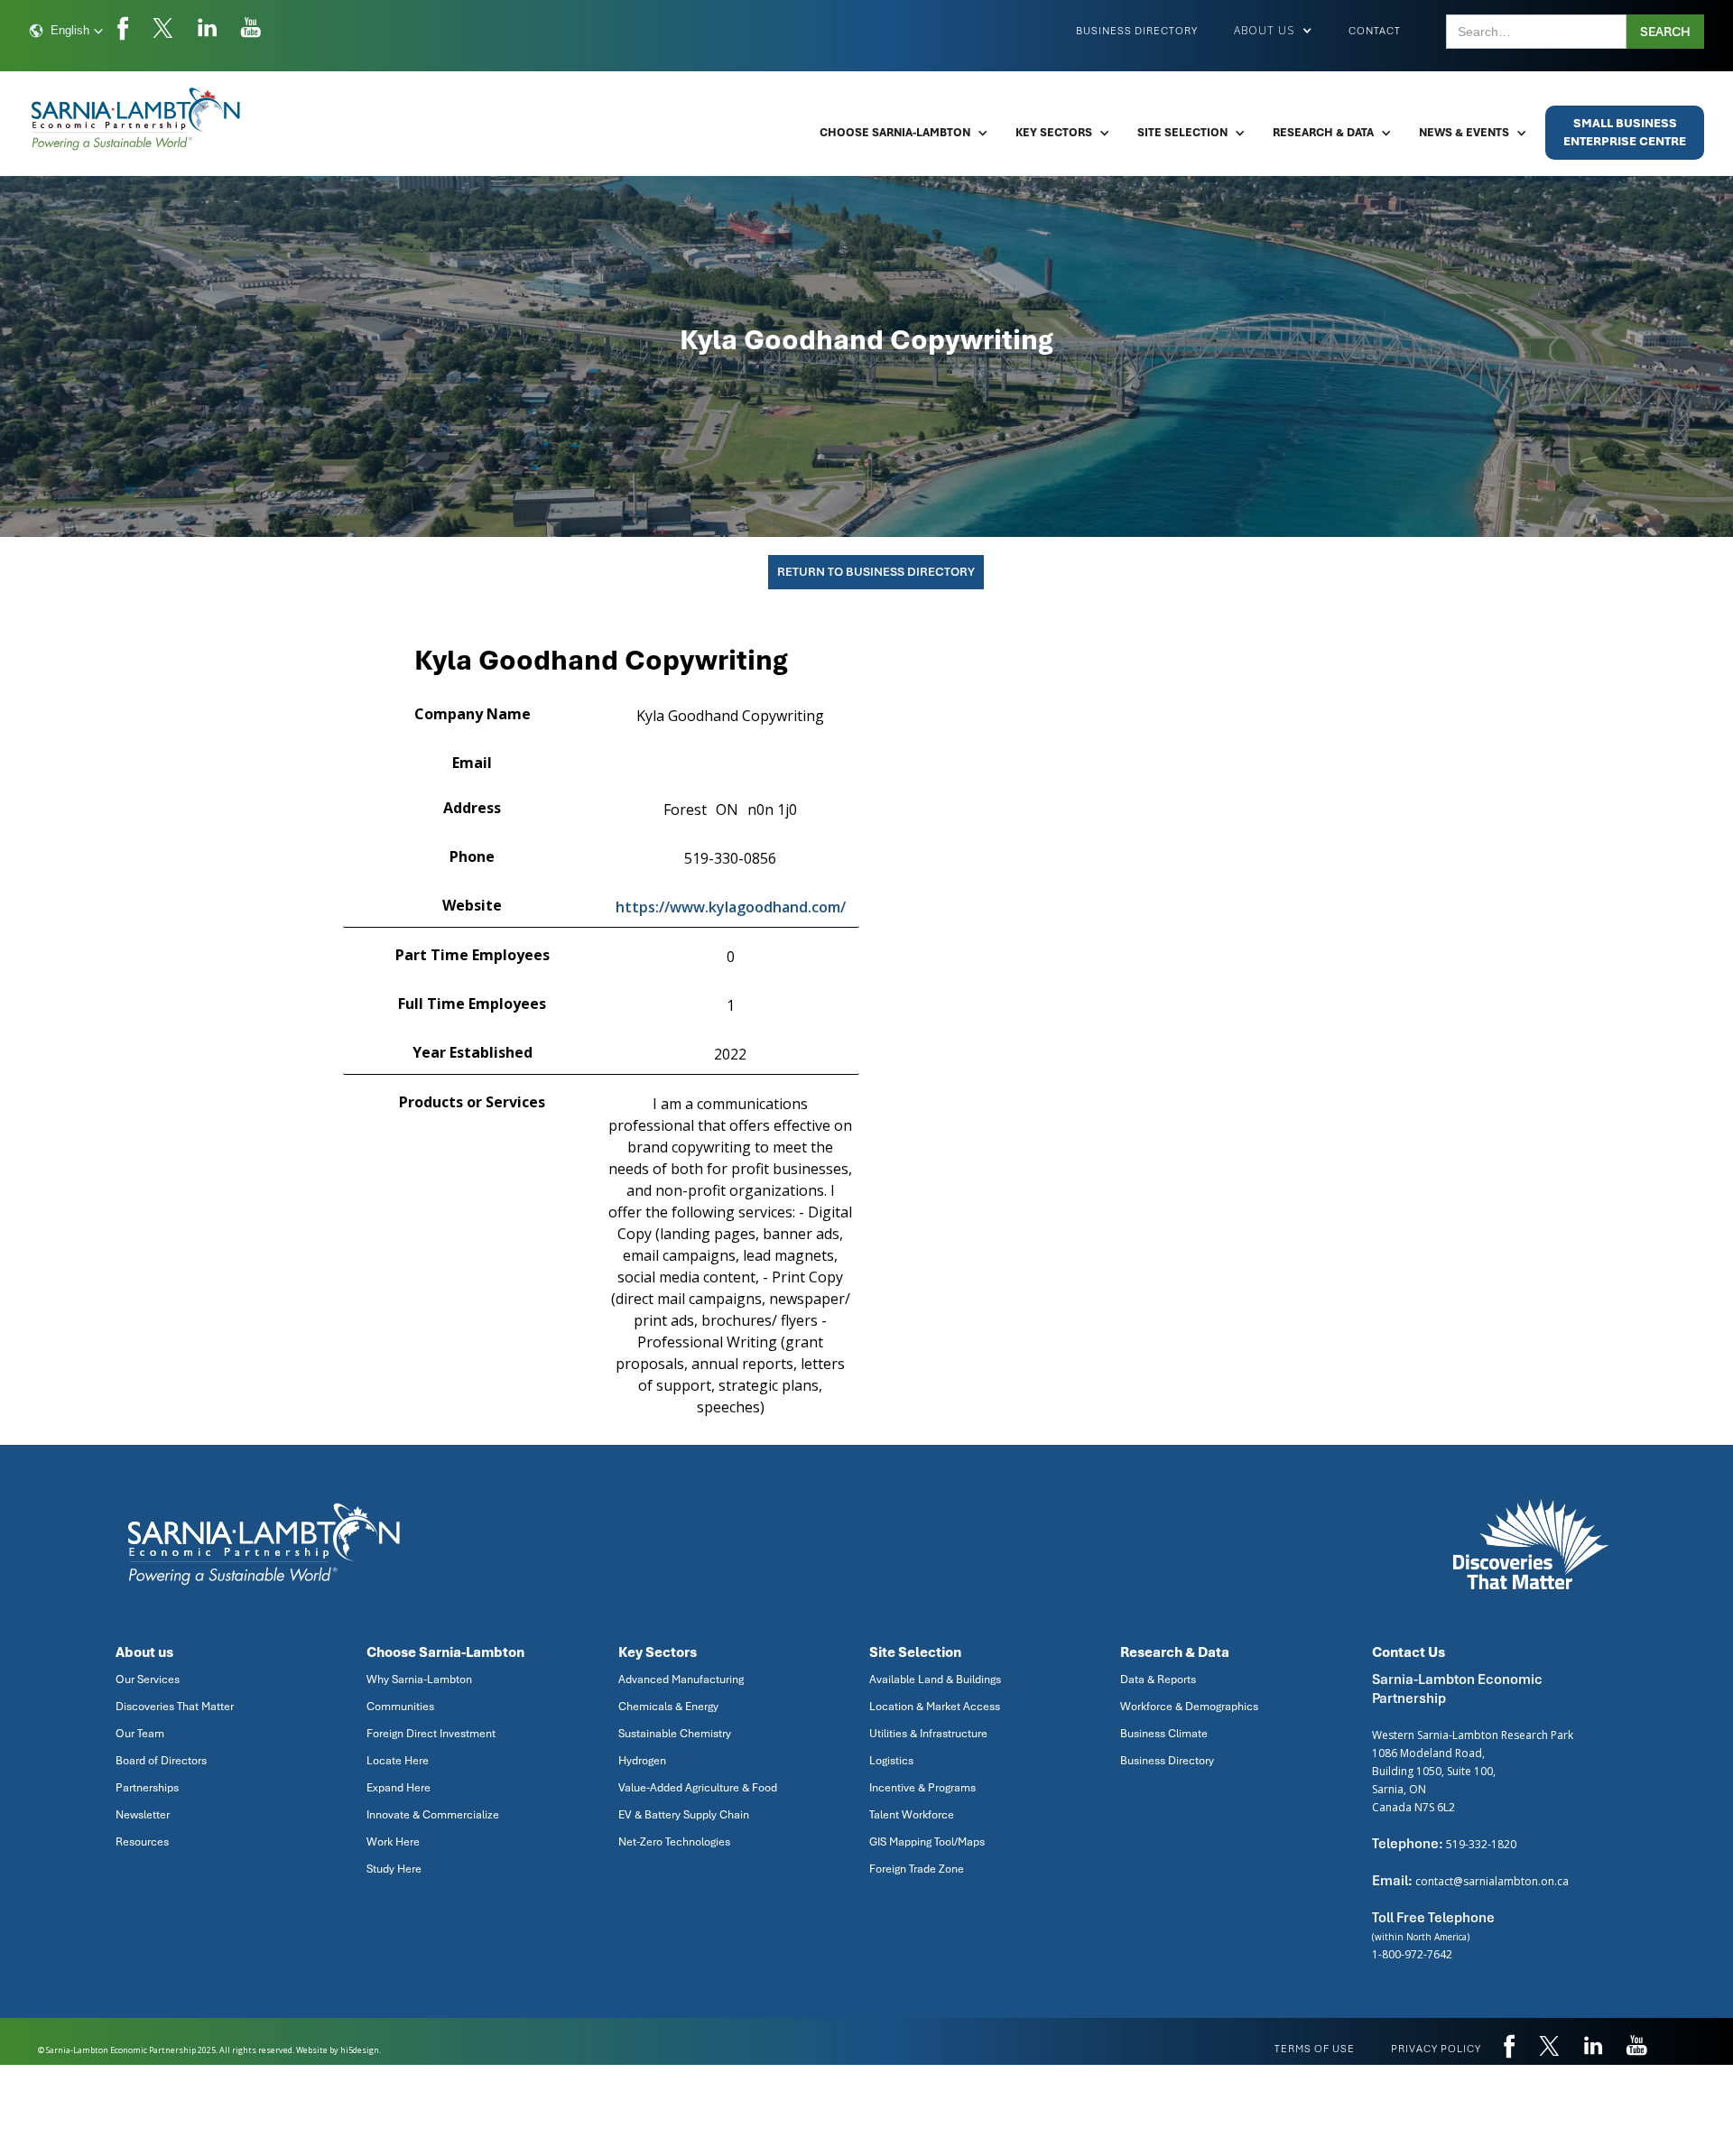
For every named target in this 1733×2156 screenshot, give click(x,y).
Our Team (140, 1734)
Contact (1375, 31)
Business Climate (1164, 1734)
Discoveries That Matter (175, 1707)
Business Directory (1137, 31)
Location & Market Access (935, 1707)
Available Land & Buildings (935, 1679)
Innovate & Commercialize (433, 1815)
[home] (137, 119)
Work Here (393, 1842)
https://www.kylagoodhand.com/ (731, 907)
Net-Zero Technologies (674, 1842)
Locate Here (398, 1761)
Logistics (891, 1761)
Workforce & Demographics (1189, 1707)
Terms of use (1315, 2049)
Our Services (148, 1679)
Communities (400, 1707)
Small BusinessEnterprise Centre (1625, 132)
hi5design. (361, 2050)
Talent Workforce (912, 1815)
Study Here (394, 1869)
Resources (142, 1842)
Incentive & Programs (922, 1788)
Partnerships (147, 1788)
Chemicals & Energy (668, 1707)
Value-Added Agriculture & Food (698, 1788)
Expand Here (398, 1788)
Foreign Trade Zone (917, 1869)
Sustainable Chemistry (675, 1734)
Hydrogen (642, 1761)
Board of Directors (161, 1761)
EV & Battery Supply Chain (684, 1815)
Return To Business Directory (876, 572)
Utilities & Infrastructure (928, 1734)
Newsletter (143, 1815)
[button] (66, 31)
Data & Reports (1158, 1679)
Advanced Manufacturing (681, 1679)
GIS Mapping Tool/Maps (927, 1842)
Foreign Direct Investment (431, 1734)
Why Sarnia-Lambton (419, 1679)
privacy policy (1436, 2049)
